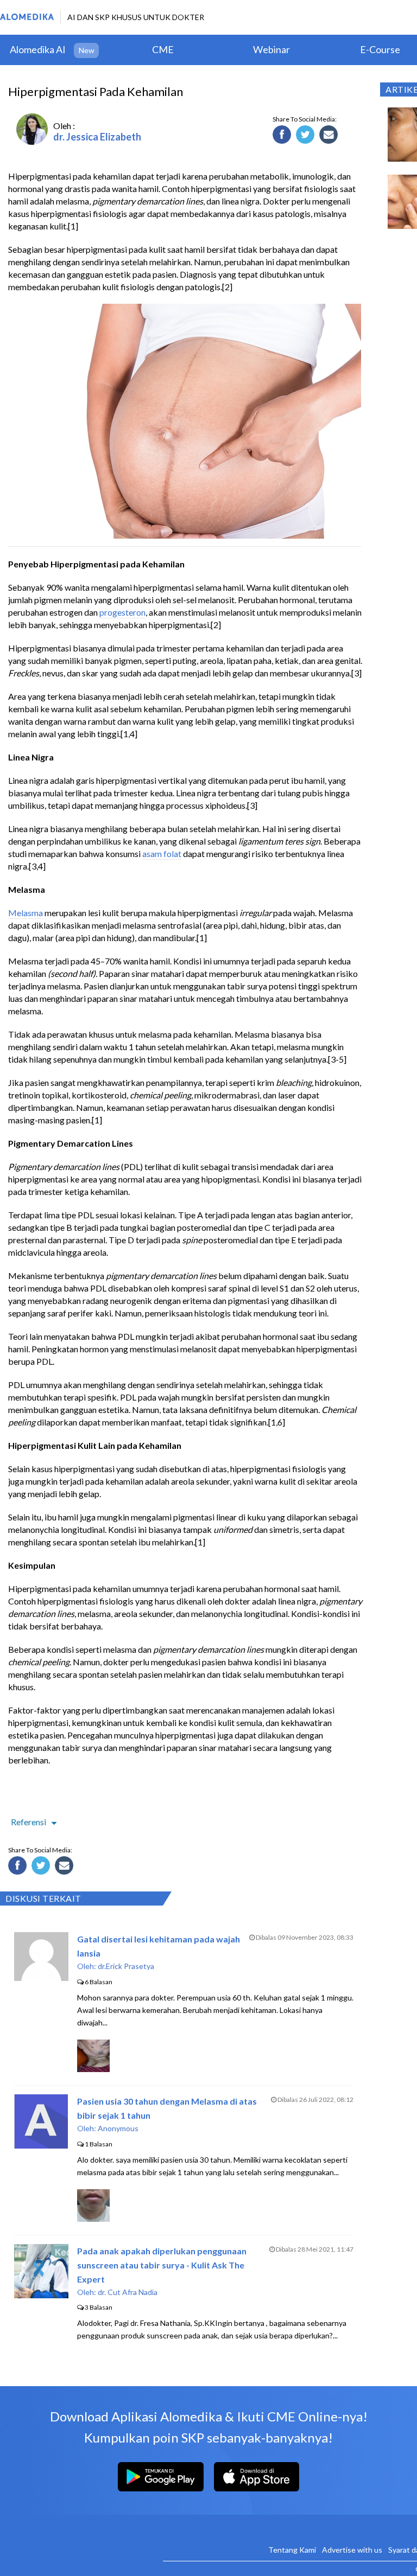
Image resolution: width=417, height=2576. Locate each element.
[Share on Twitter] (307, 136)
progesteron (122, 612)
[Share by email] (330, 136)
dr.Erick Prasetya (126, 1966)
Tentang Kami (292, 2550)
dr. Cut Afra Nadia (128, 2292)
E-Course (380, 49)
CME (163, 49)
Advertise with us (352, 2550)
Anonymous (118, 2128)
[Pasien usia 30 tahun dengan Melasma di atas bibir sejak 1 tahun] (41, 2145)
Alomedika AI (38, 49)
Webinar (271, 49)
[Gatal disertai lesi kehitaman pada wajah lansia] (41, 1977)
